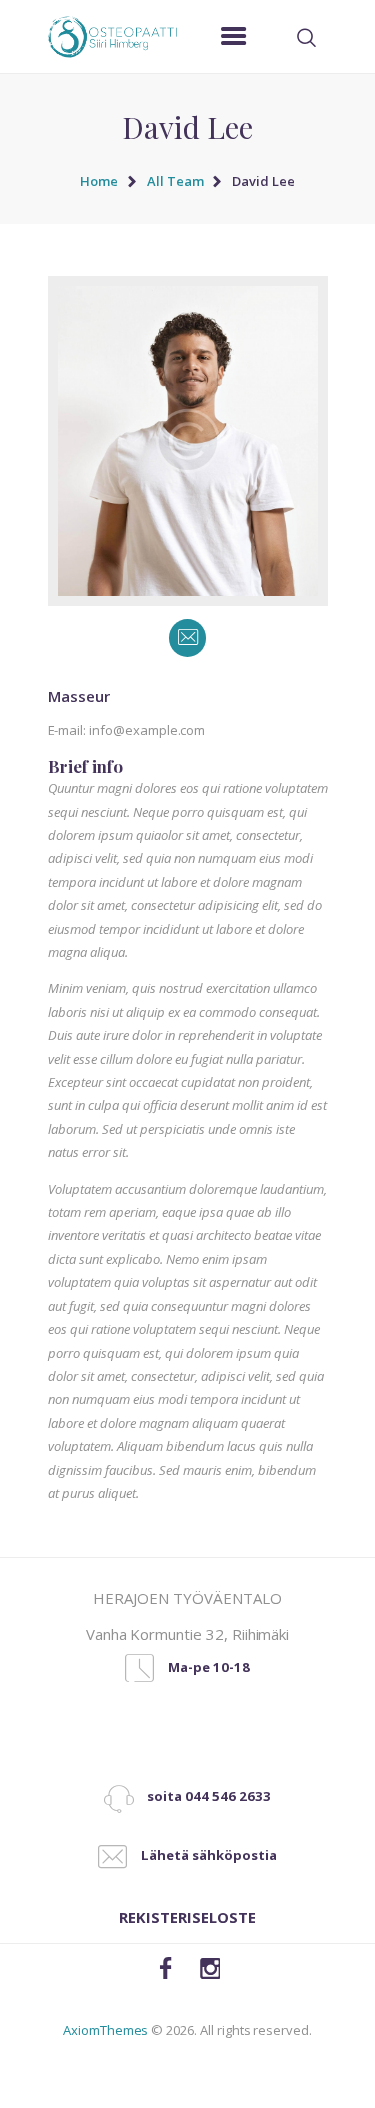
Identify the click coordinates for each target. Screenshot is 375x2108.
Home (99, 181)
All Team (175, 181)
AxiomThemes (105, 2030)
